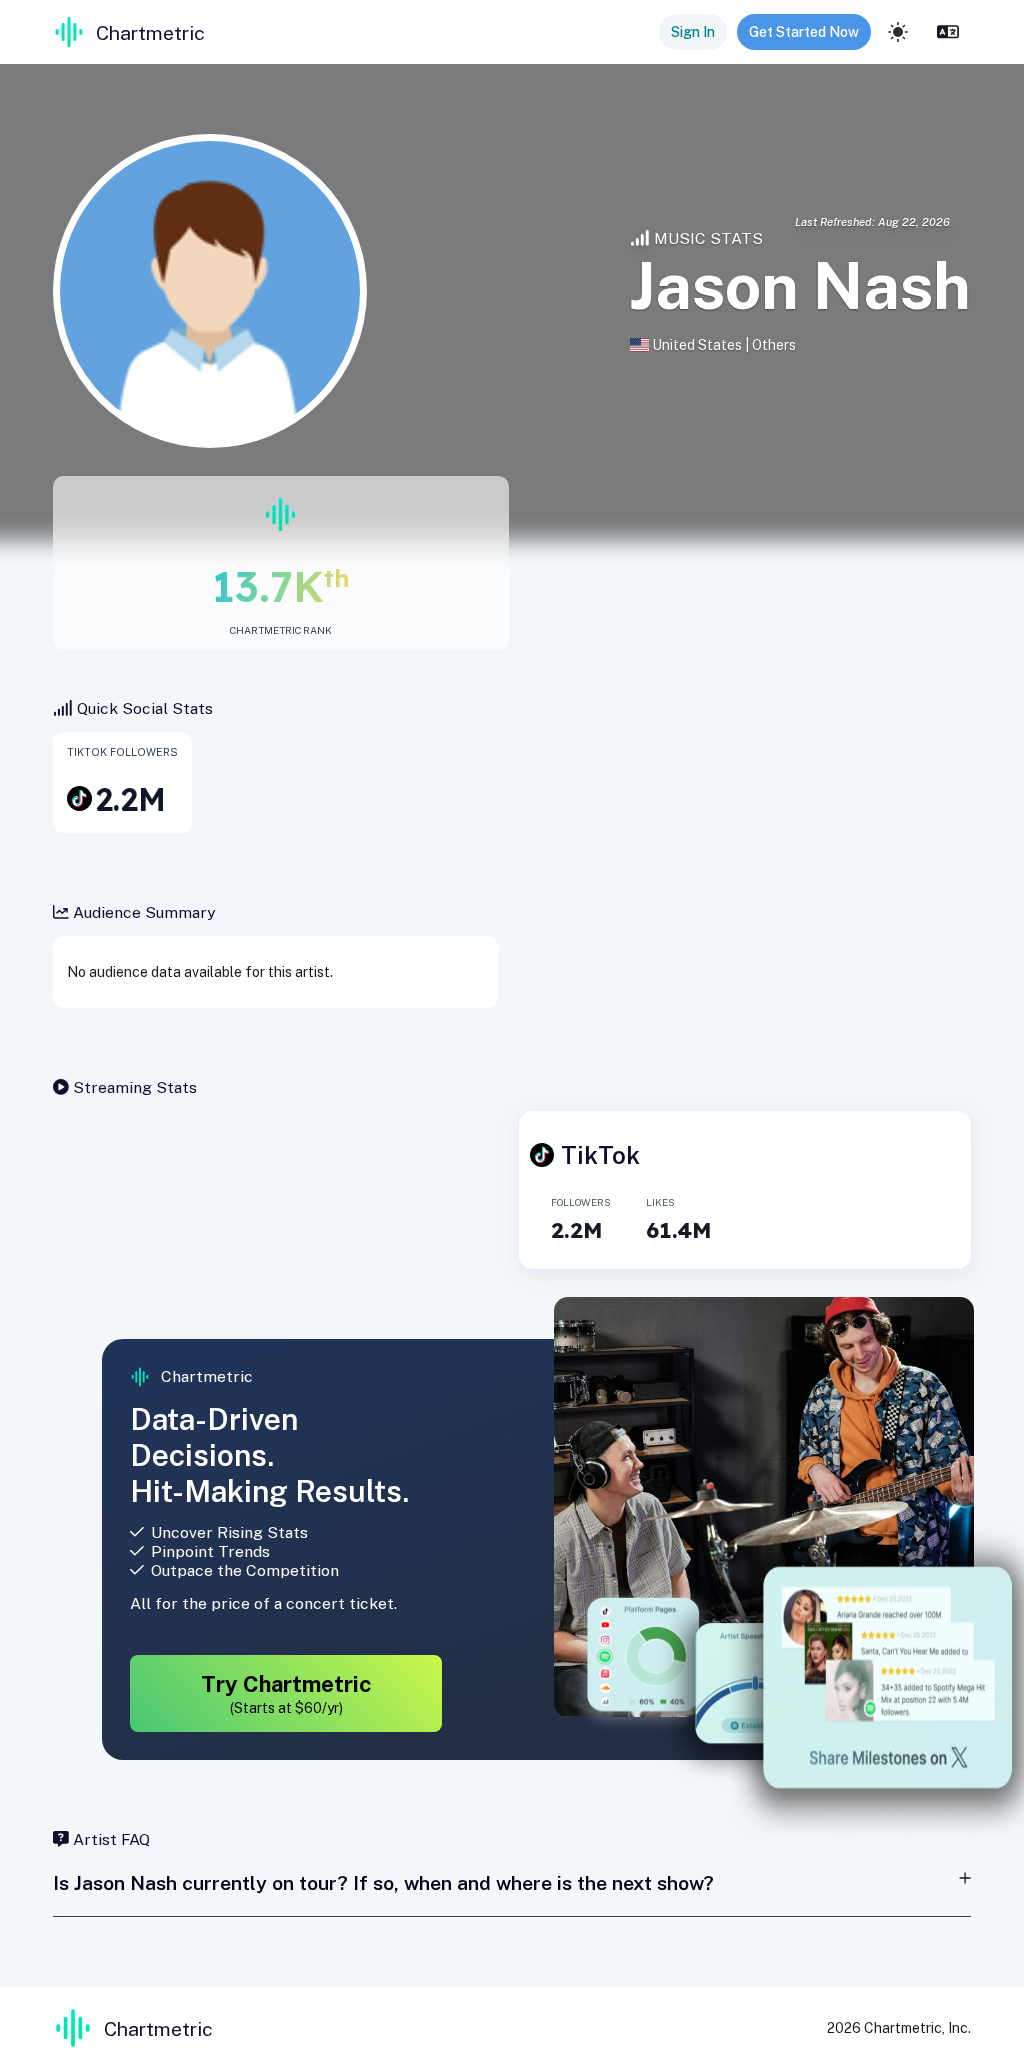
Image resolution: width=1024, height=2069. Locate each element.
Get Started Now (804, 32)
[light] (898, 32)
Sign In (693, 32)
